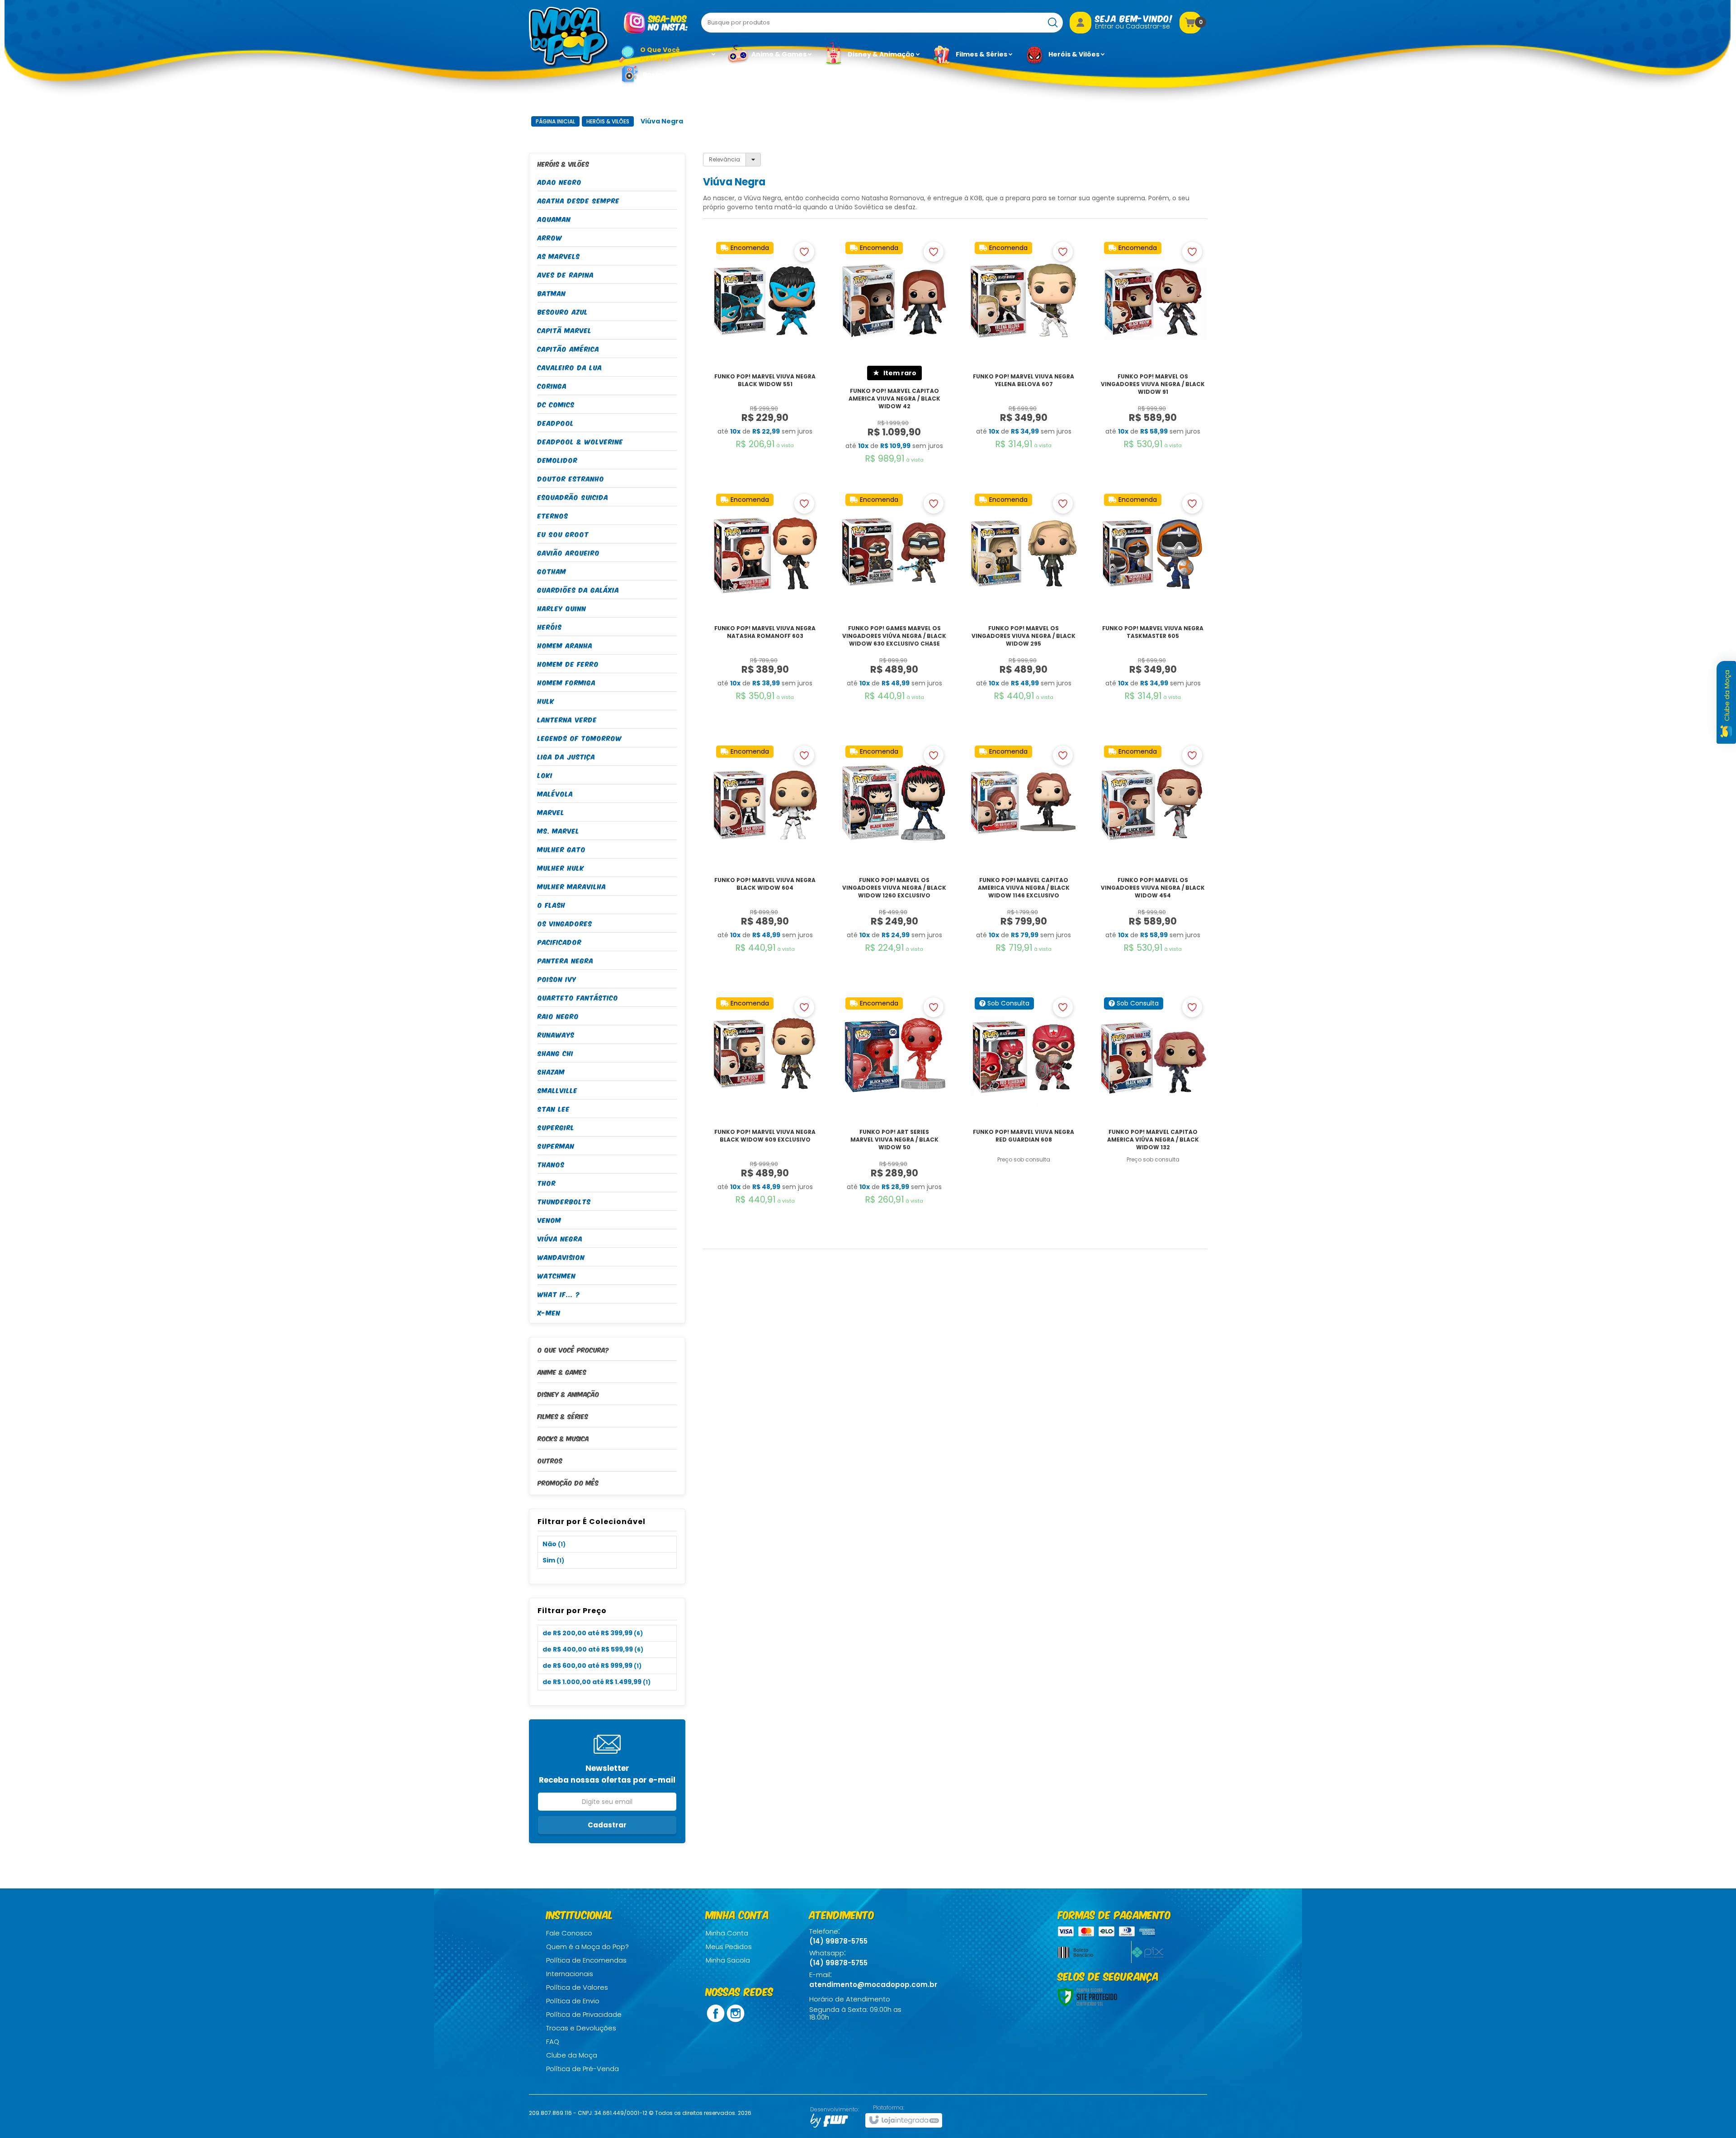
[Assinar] (607, 1825)
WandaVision (561, 1257)
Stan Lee (554, 1108)
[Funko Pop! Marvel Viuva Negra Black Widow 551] (765, 363)
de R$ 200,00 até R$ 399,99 (593, 1633)
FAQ (553, 2041)
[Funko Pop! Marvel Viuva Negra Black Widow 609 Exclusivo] (765, 1118)
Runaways (556, 1034)
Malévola (555, 793)
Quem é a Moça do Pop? (587, 1947)
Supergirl (556, 1127)
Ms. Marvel (559, 830)
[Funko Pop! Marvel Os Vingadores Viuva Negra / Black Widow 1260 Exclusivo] (894, 866)
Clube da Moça (572, 2055)
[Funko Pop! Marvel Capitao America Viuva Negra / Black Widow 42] (894, 363)
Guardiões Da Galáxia (578, 589)
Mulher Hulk (561, 867)
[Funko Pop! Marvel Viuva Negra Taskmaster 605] (1153, 615)
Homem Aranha (565, 645)
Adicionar (765, 447)
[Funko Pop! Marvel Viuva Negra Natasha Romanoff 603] (765, 615)
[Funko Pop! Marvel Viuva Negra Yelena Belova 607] (1024, 363)
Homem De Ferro (568, 663)
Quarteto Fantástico (578, 997)
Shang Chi (556, 1053)
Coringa (552, 385)
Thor (547, 1182)
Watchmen (557, 1275)
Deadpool (556, 422)
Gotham (552, 571)
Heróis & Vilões (608, 121)
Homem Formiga (567, 682)
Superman (556, 1145)
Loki (545, 775)
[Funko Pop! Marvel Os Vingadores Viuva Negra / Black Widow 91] (1153, 363)
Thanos (551, 1164)
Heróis (550, 626)
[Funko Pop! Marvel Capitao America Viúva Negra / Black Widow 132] (1153, 1118)
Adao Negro (560, 182)
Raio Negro (558, 1016)
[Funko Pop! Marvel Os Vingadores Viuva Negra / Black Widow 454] (1153, 866)
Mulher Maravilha (572, 886)
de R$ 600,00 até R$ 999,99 (592, 1666)
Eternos (553, 515)
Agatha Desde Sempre (579, 200)
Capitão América (568, 348)
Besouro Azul (563, 311)
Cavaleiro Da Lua (570, 367)
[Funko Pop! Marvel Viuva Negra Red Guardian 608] (1024, 1118)
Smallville (558, 1090)
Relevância (724, 159)
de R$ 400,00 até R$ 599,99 (593, 1649)
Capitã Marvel (565, 330)
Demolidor (558, 460)
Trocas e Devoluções (581, 2028)
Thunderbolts (564, 1201)
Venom (550, 1220)
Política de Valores (577, 1987)
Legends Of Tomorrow (580, 738)
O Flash (552, 904)
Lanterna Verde (567, 719)
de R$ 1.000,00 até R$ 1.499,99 (597, 1682)
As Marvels (559, 256)
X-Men (549, 1312)
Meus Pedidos (729, 1947)
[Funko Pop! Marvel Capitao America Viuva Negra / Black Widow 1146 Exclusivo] (1024, 866)
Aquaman (554, 219)
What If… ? (559, 1294)
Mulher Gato (562, 849)
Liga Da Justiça (566, 756)
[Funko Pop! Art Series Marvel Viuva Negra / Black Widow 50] (894, 1118)
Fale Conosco (569, 1933)
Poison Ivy (557, 979)
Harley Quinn (562, 608)
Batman (552, 293)
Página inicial (555, 121)
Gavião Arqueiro (569, 552)
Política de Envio (573, 2001)
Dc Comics (556, 404)
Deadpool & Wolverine (580, 441)
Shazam (551, 1071)
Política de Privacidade (584, 2014)
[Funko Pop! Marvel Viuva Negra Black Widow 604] (765, 866)
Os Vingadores (565, 923)
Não (554, 1544)
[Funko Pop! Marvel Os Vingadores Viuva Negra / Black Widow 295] (1024, 615)
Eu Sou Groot (563, 534)
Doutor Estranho (571, 478)
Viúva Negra (560, 1238)
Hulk (546, 701)
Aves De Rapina (566, 274)
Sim (553, 1560)
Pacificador (560, 942)
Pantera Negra (566, 960)
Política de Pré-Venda (583, 2069)
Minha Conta (727, 1933)
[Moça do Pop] (569, 37)
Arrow (550, 237)
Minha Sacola (728, 1960)
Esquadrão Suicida (573, 497)
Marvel (551, 812)
